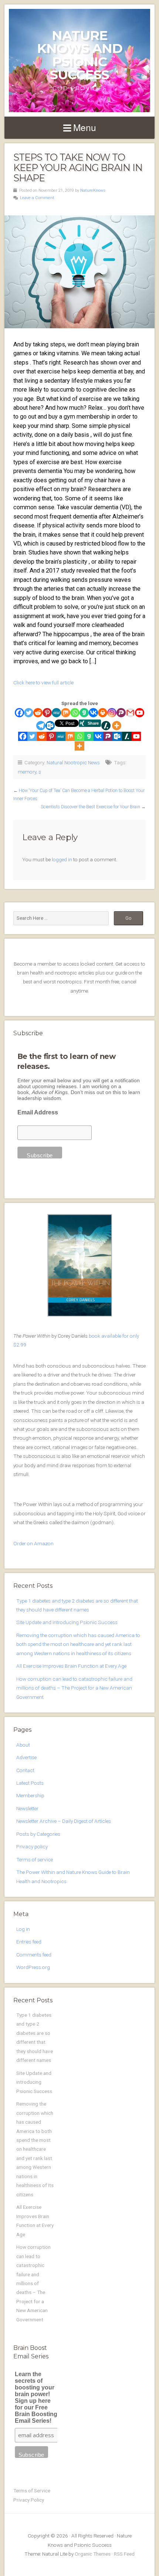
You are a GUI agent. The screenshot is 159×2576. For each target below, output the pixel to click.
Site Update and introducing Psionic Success (67, 1622)
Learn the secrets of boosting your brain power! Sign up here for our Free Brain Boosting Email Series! (36, 2397)
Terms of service (35, 1859)
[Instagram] (112, 713)
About (23, 1745)
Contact (25, 1770)
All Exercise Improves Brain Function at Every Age (71, 1666)
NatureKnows (93, 190)
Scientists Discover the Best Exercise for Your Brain (90, 807)
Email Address (38, 1112)
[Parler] (121, 713)
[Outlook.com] (50, 726)
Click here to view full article (43, 682)
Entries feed (29, 1942)
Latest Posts (30, 1783)
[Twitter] (29, 713)
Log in (23, 1929)
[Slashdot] (106, 726)
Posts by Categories (38, 1834)
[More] (117, 726)
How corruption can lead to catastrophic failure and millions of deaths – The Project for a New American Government (74, 1688)
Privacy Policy (29, 2500)
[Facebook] (19, 713)
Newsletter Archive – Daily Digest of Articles (64, 1821)
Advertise (26, 1757)
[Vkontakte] (93, 713)
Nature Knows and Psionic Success (80, 55)
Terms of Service (32, 2491)
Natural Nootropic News (73, 762)
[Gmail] (130, 713)
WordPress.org (33, 1967)
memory (27, 772)
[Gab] (84, 713)
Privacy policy (32, 1847)
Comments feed (34, 1955)
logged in (62, 859)
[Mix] (66, 713)
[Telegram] (41, 726)
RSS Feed (124, 2554)
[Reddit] (38, 713)
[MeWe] (56, 713)
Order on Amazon (33, 1543)
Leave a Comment (37, 198)
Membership (30, 1795)
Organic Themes (93, 2554)
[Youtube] (140, 713)
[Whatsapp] (75, 713)
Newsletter (27, 1808)
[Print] (103, 713)
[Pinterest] (47, 713)
